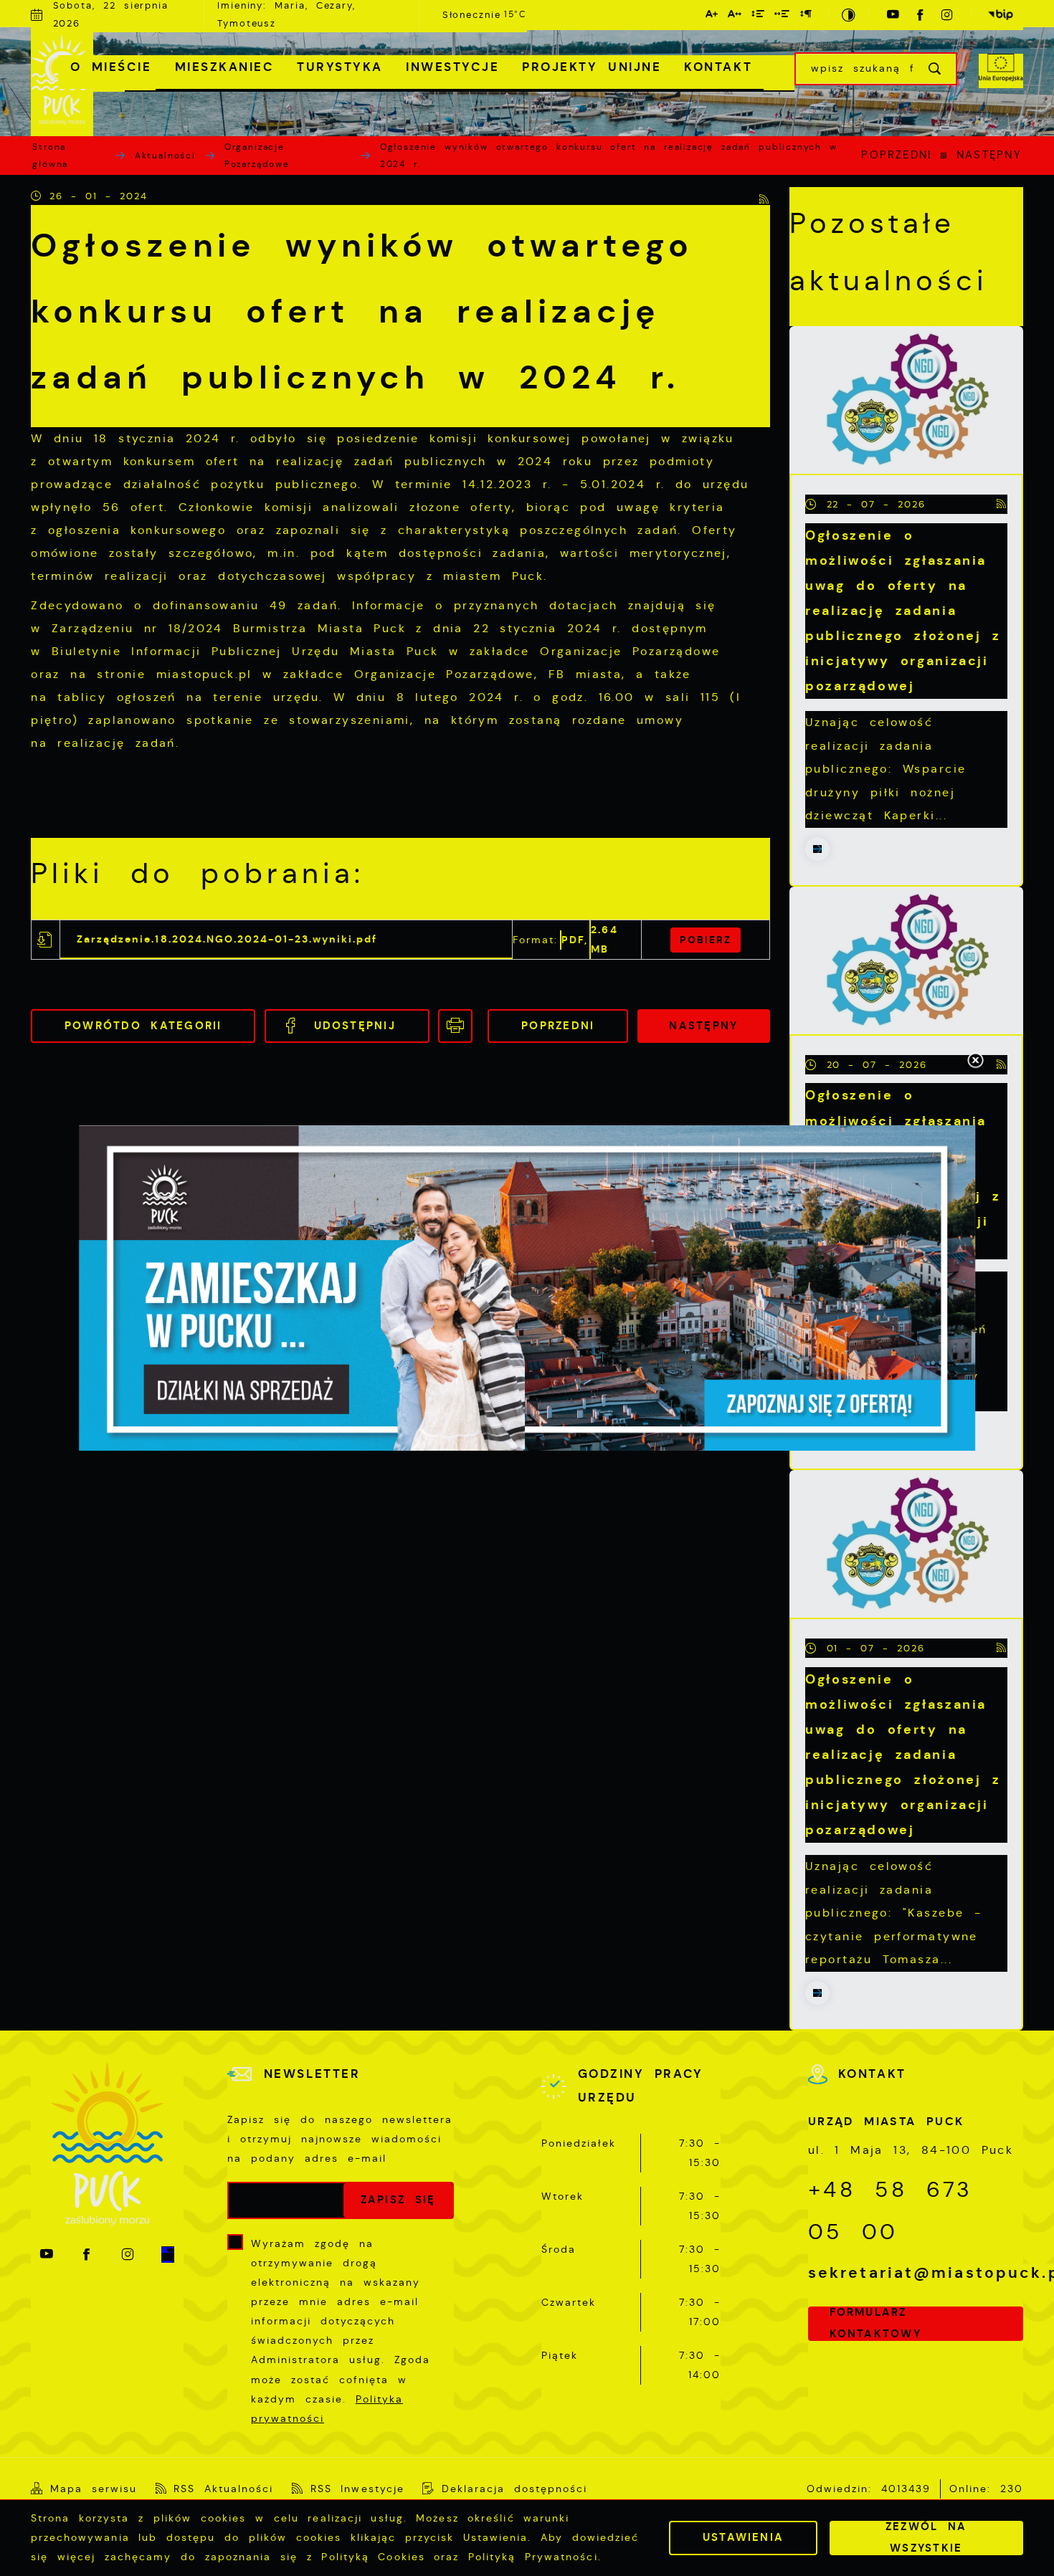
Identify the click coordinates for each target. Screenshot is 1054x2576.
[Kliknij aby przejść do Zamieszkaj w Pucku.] (527, 1288)
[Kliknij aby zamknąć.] (975, 1062)
